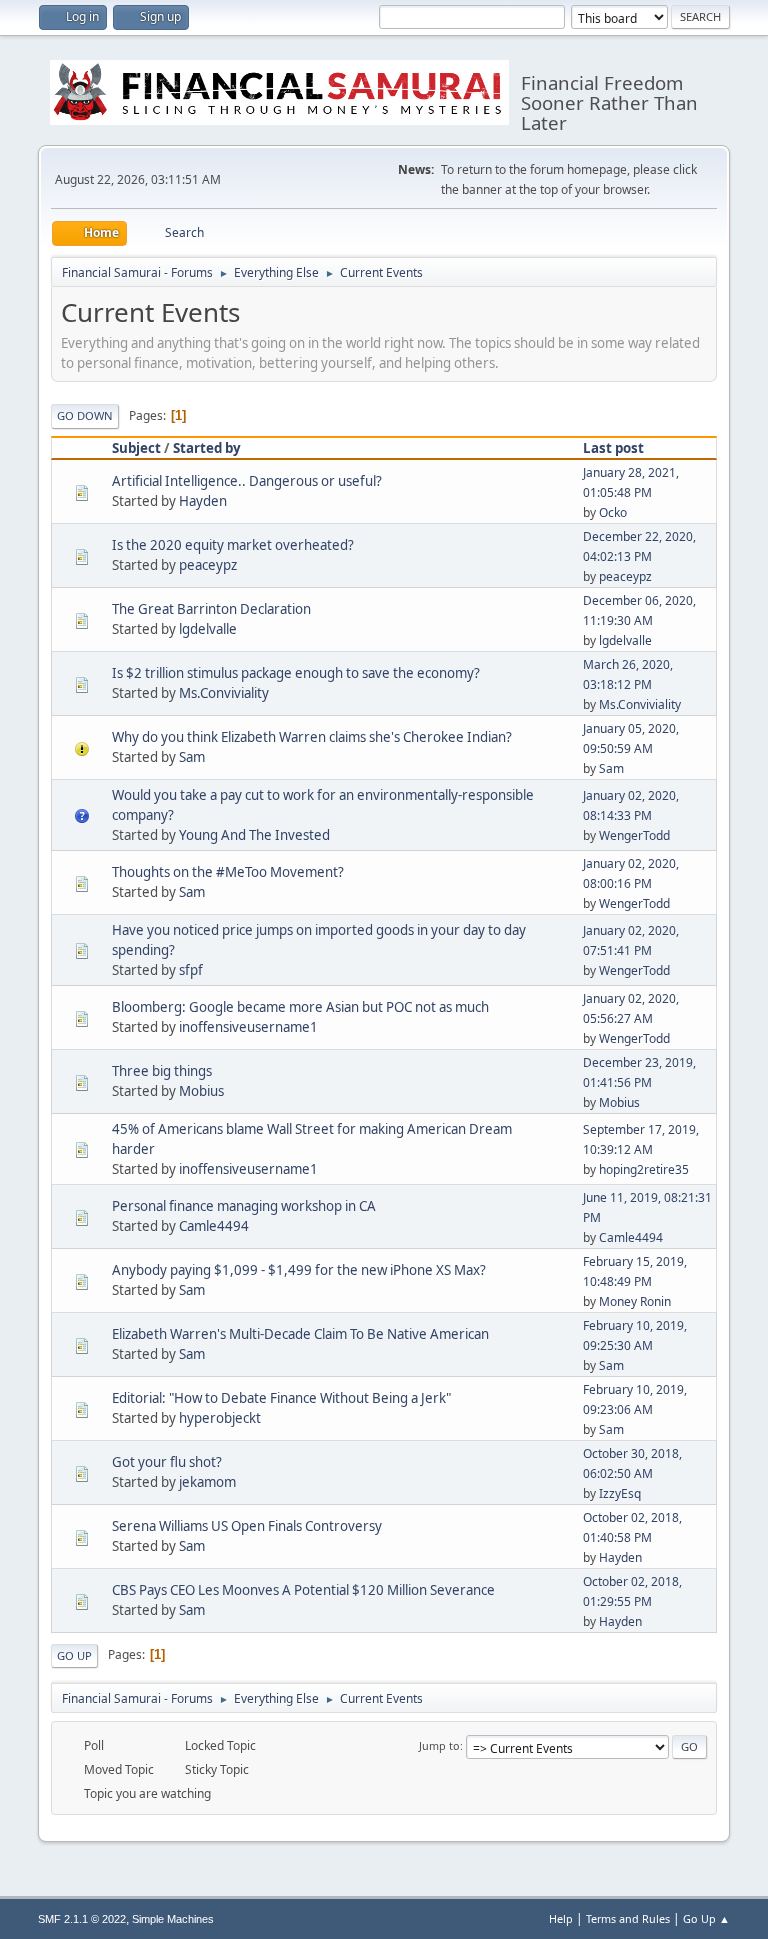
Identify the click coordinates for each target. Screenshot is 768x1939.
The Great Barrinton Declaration (211, 609)
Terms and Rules (628, 1918)
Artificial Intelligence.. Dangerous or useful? (247, 481)
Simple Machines (173, 1919)
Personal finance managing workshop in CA (244, 1206)
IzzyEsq (620, 1493)
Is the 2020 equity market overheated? (233, 545)
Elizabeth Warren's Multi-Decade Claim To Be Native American (300, 1334)
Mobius (201, 1091)
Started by (207, 448)
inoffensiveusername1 (248, 1027)
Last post (613, 448)
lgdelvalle (208, 629)
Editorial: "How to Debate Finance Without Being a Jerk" (281, 1398)
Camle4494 (214, 1226)
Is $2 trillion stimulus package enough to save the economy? (296, 673)
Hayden (203, 501)
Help (561, 1918)
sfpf (191, 970)
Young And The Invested (254, 835)
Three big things (162, 1071)
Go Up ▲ (706, 1918)
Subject (136, 448)
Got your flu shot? (167, 1462)
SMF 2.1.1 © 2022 (82, 1919)
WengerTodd (634, 835)
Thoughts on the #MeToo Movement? (228, 872)
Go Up (74, 1655)
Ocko (613, 512)
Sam (192, 757)
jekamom (207, 1482)
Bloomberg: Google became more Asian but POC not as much (300, 1007)
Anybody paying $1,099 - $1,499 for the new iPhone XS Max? (299, 1270)
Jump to (439, 1745)
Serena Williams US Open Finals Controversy (247, 1526)
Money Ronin (635, 1301)
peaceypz (208, 565)
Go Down (85, 415)
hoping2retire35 (644, 1169)
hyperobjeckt (220, 1418)
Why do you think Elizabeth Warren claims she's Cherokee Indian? (312, 737)
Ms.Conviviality (224, 693)
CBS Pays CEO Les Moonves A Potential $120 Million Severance (303, 1590)
